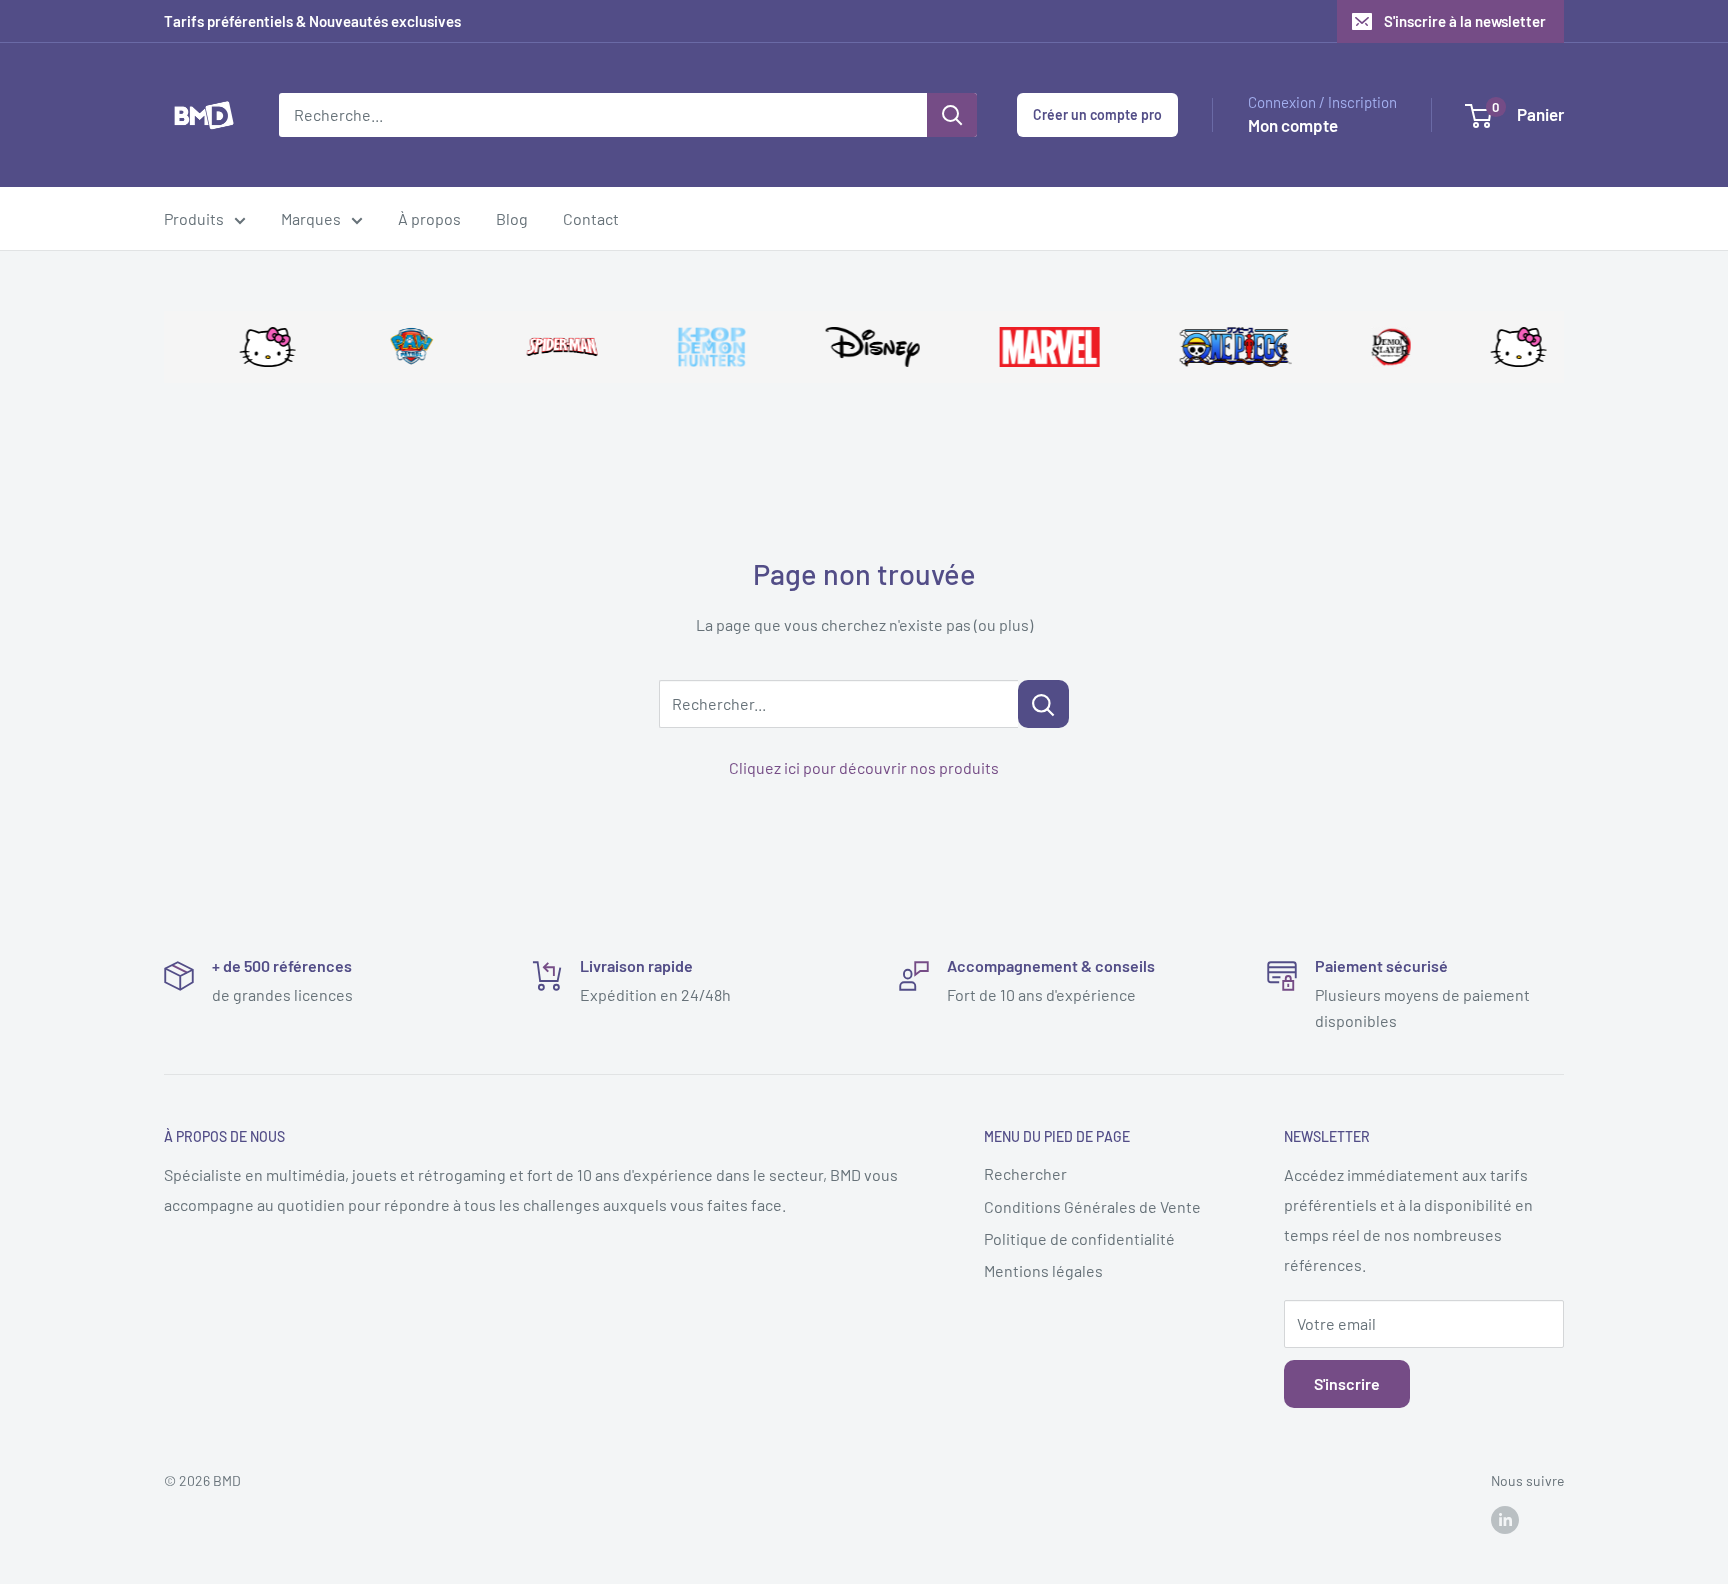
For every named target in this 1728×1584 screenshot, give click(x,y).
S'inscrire (1347, 1383)
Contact (591, 218)
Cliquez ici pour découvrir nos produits (864, 767)
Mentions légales (1043, 1270)
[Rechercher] (952, 115)
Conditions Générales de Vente (1092, 1206)
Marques (311, 218)
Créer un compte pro (1097, 114)
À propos (429, 218)
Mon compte (1293, 125)
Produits (194, 218)
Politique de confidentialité (1079, 1238)
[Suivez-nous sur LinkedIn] (1505, 1519)
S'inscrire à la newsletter (1465, 21)
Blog (512, 218)
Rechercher (1025, 1173)
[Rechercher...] (1043, 704)
